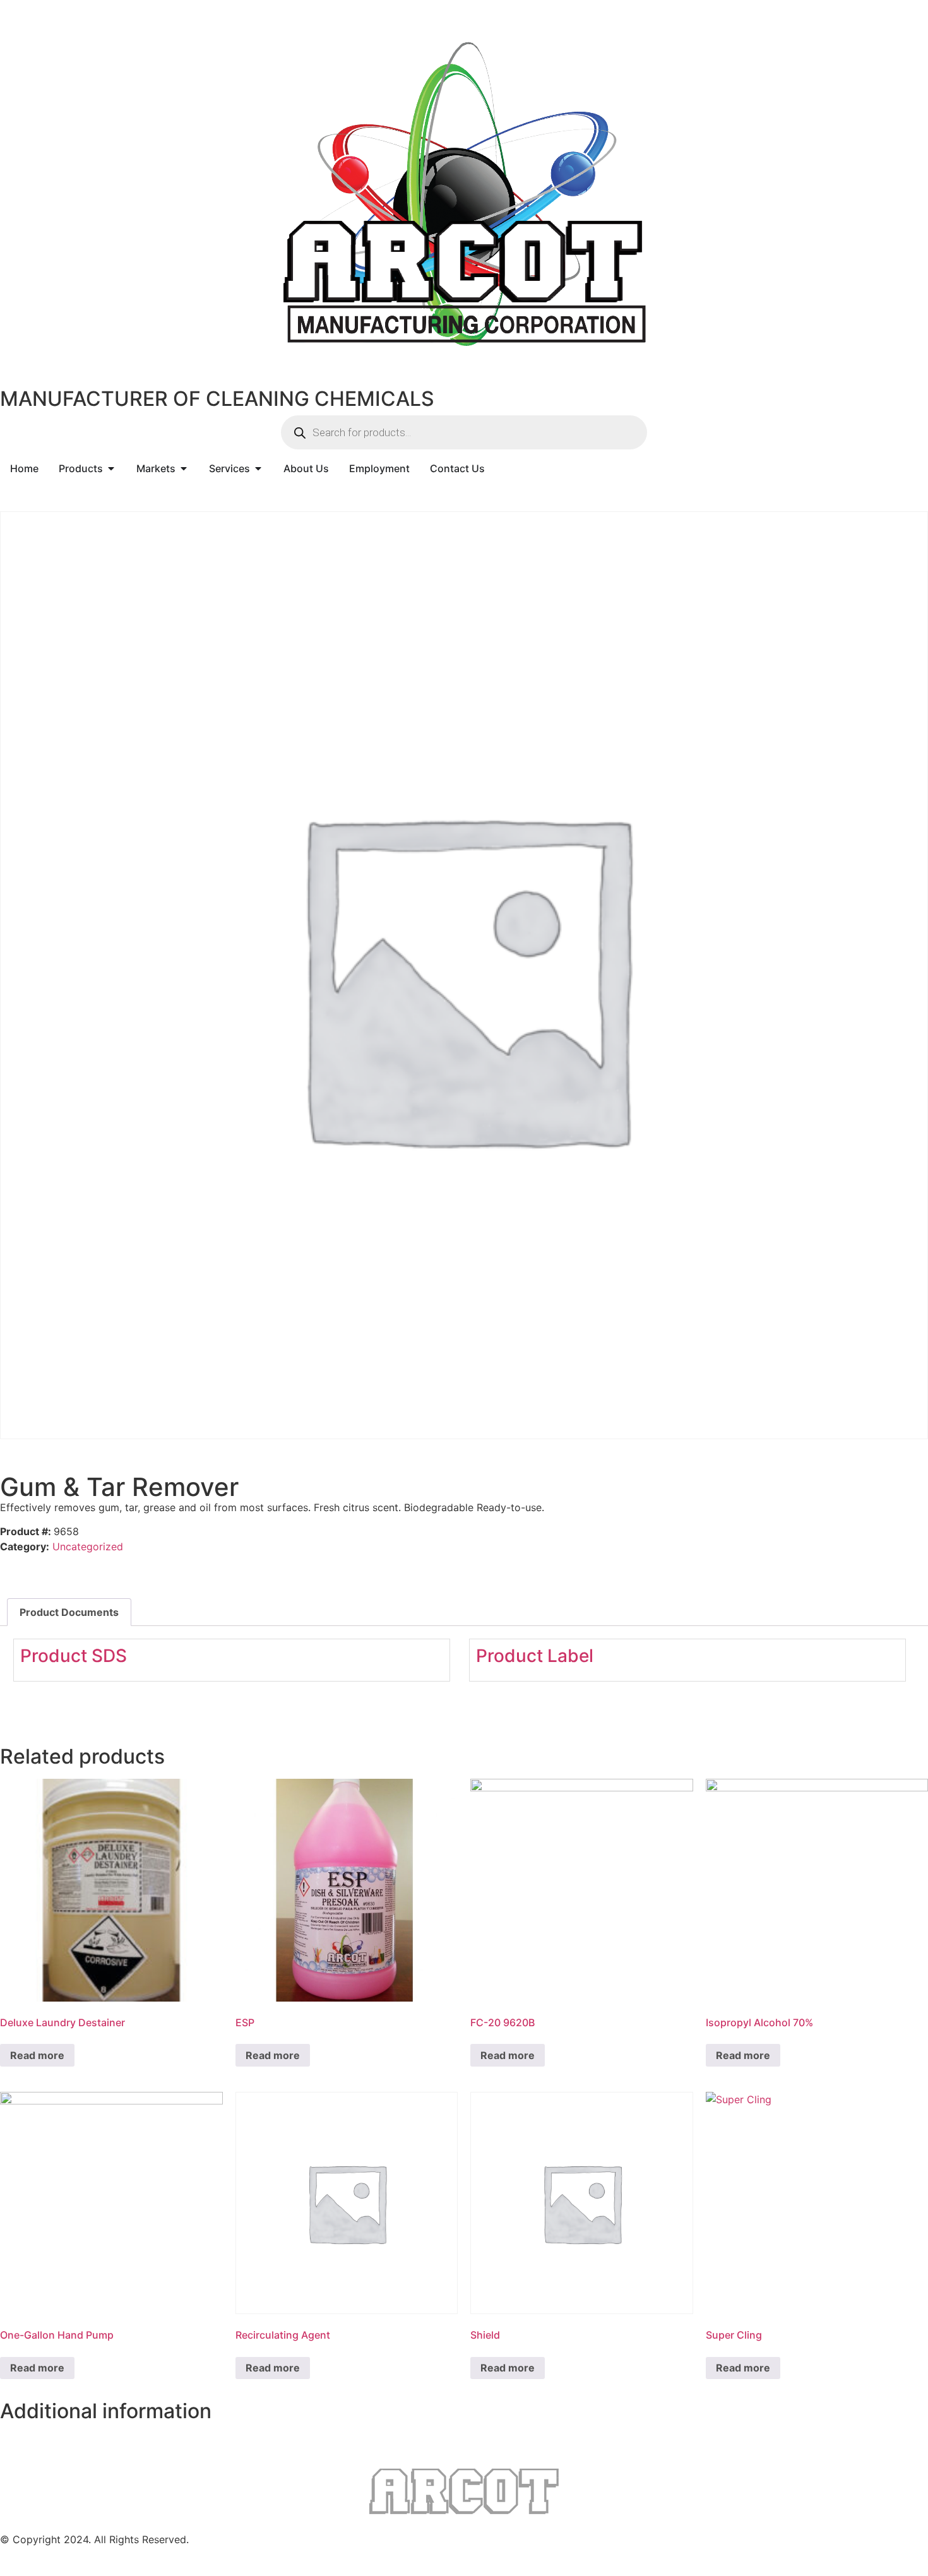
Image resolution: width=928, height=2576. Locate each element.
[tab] (69, 1612)
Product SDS (74, 1656)
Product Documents (69, 1612)
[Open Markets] (184, 468)
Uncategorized (88, 1546)
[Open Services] (258, 468)
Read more (37, 2055)
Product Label (535, 1656)
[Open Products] (111, 468)
